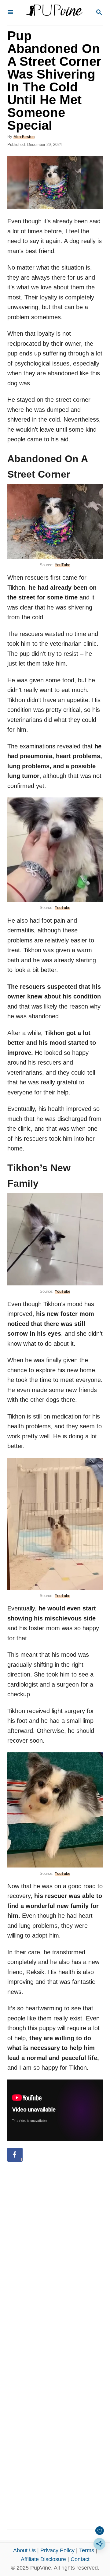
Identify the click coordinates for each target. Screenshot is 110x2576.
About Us (24, 2550)
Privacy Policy (57, 2550)
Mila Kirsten (24, 137)
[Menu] (10, 13)
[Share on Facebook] (15, 2155)
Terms (87, 2550)
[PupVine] (54, 13)
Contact (80, 2559)
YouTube (62, 565)
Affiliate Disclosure (43, 2559)
